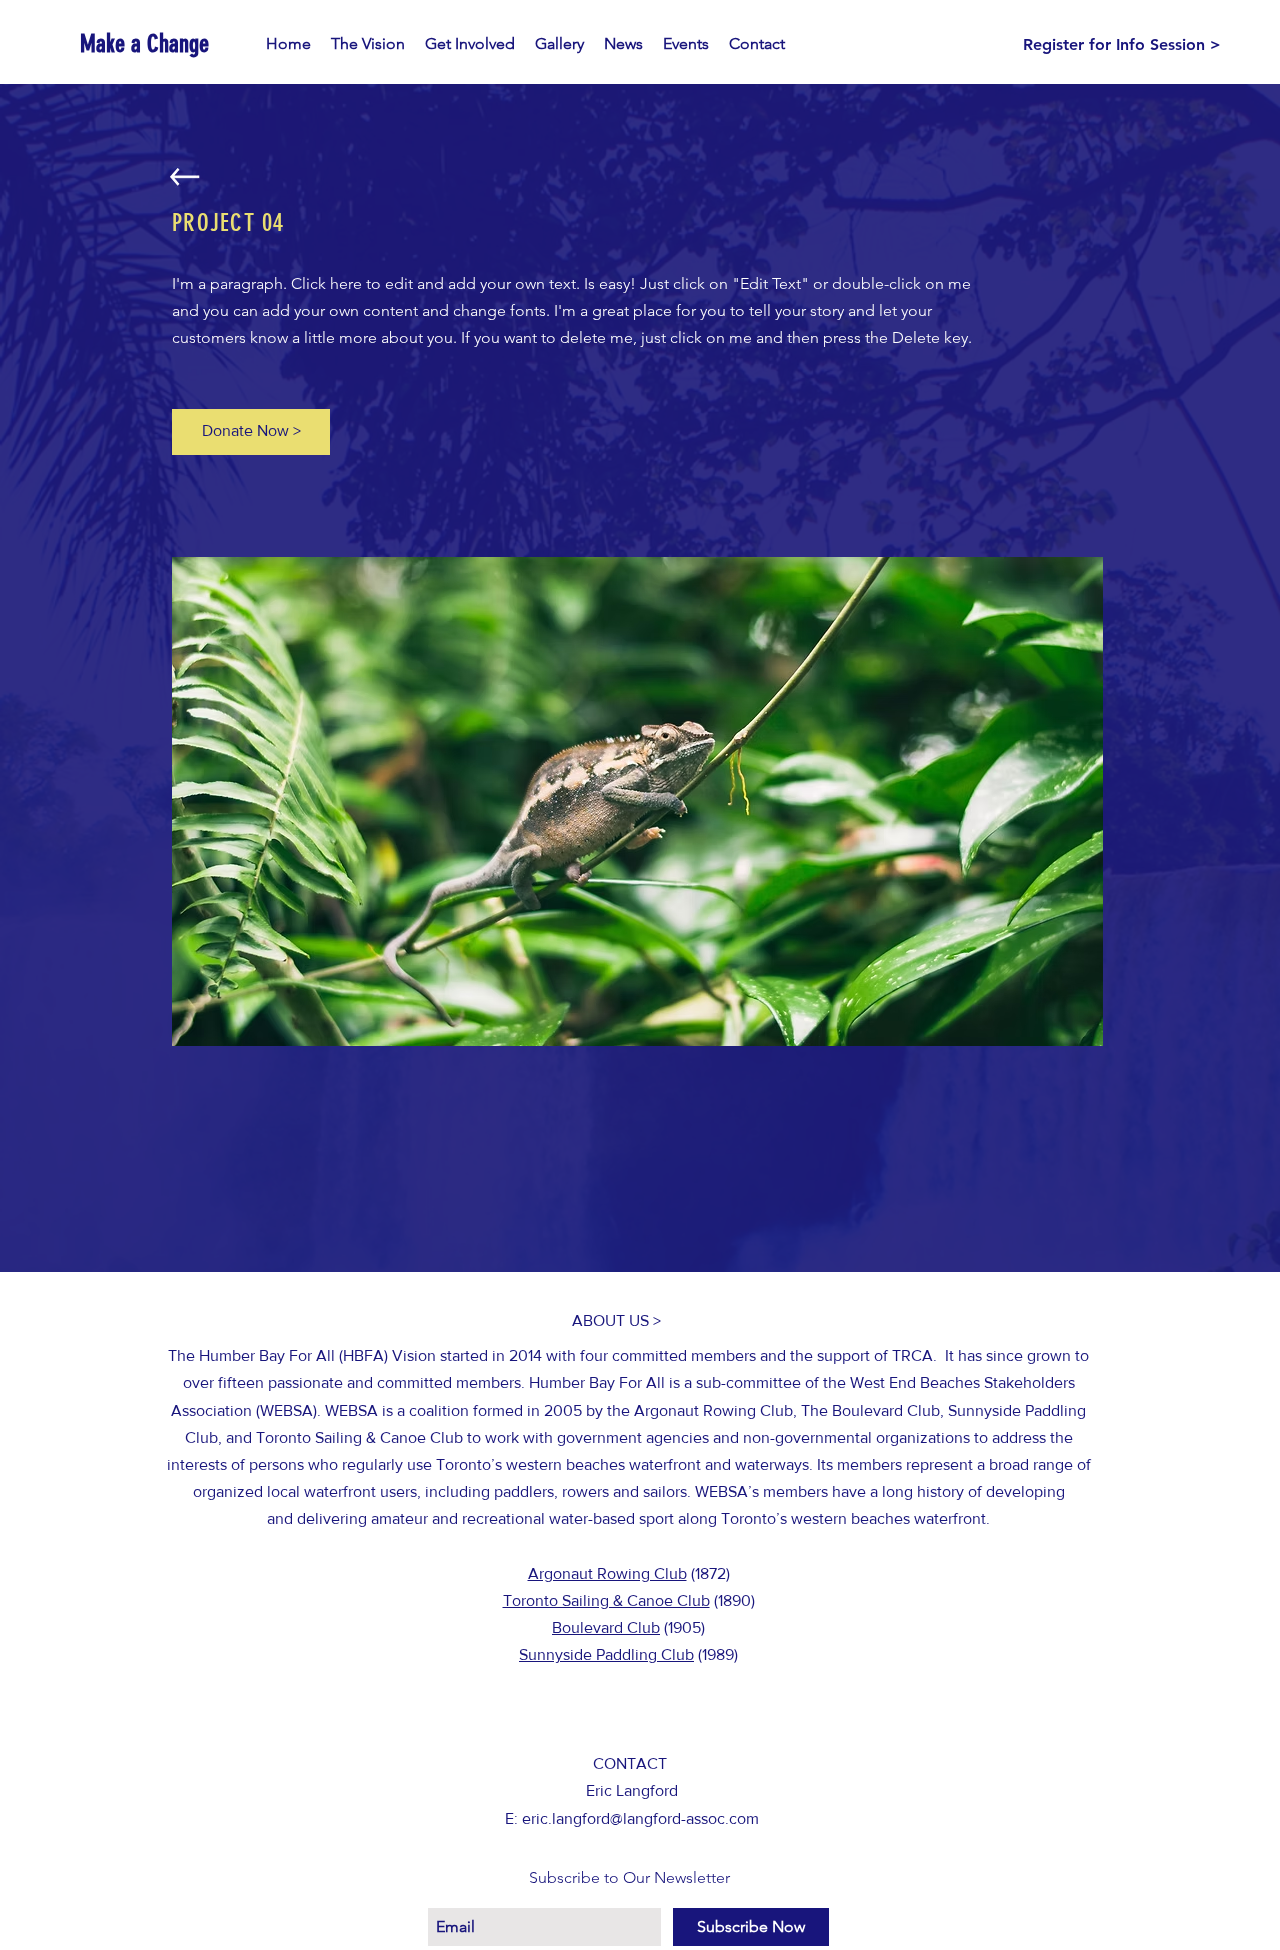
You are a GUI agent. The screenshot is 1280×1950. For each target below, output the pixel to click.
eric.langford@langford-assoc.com (640, 1818)
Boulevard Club (606, 1627)
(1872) (708, 1573)
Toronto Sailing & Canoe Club (606, 1600)
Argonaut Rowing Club (607, 1573)
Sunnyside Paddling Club (606, 1654)
